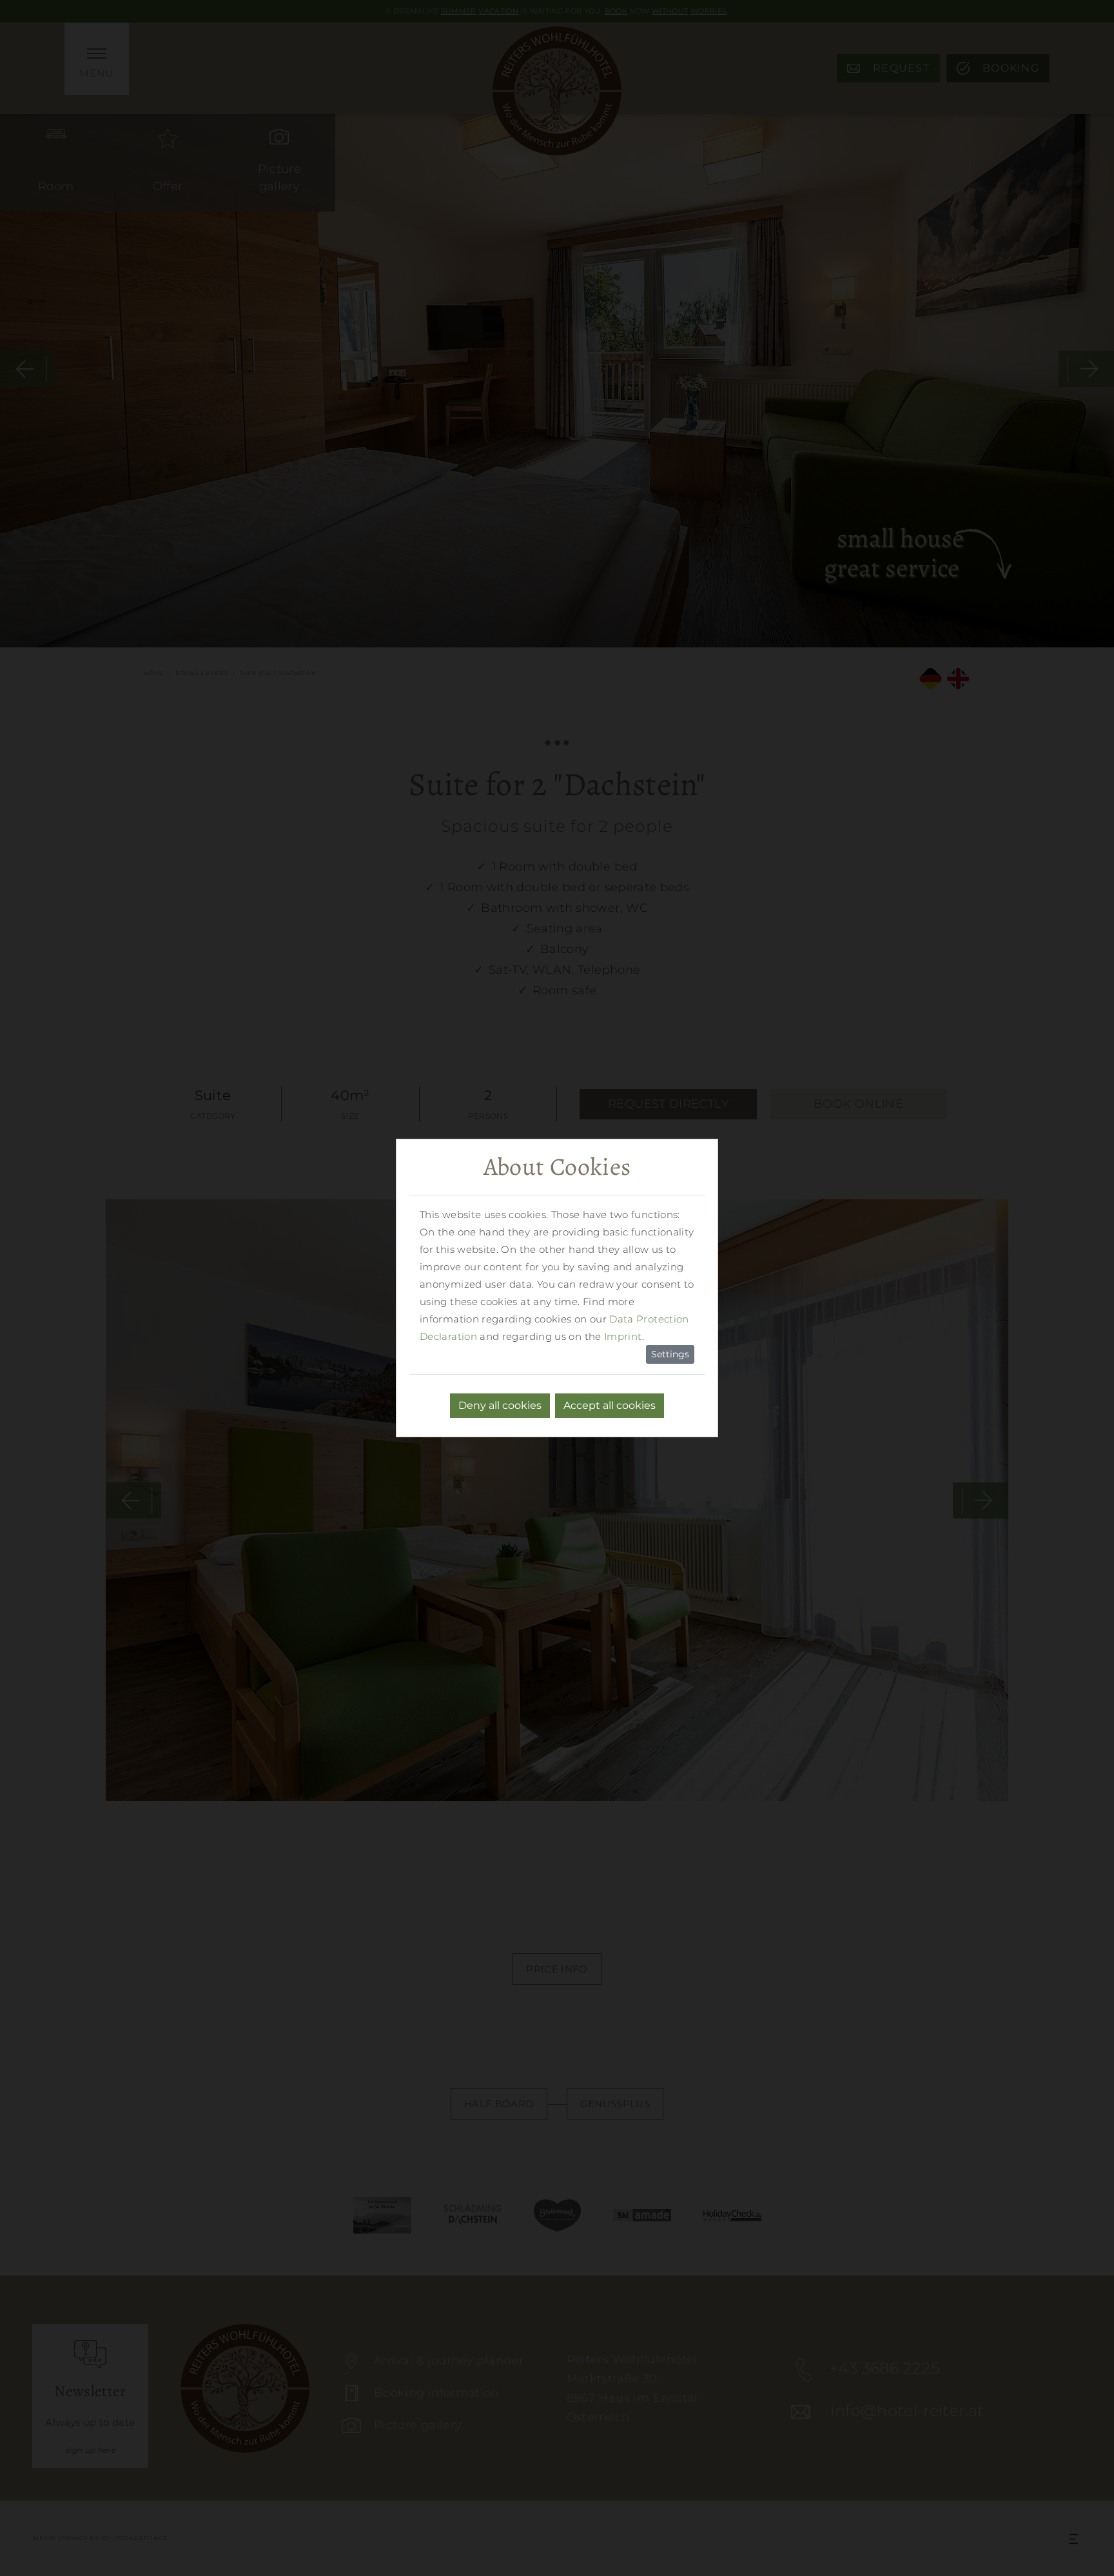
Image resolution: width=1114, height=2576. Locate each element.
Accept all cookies (610, 1405)
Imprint (623, 1336)
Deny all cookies (500, 1405)
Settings (670, 1354)
